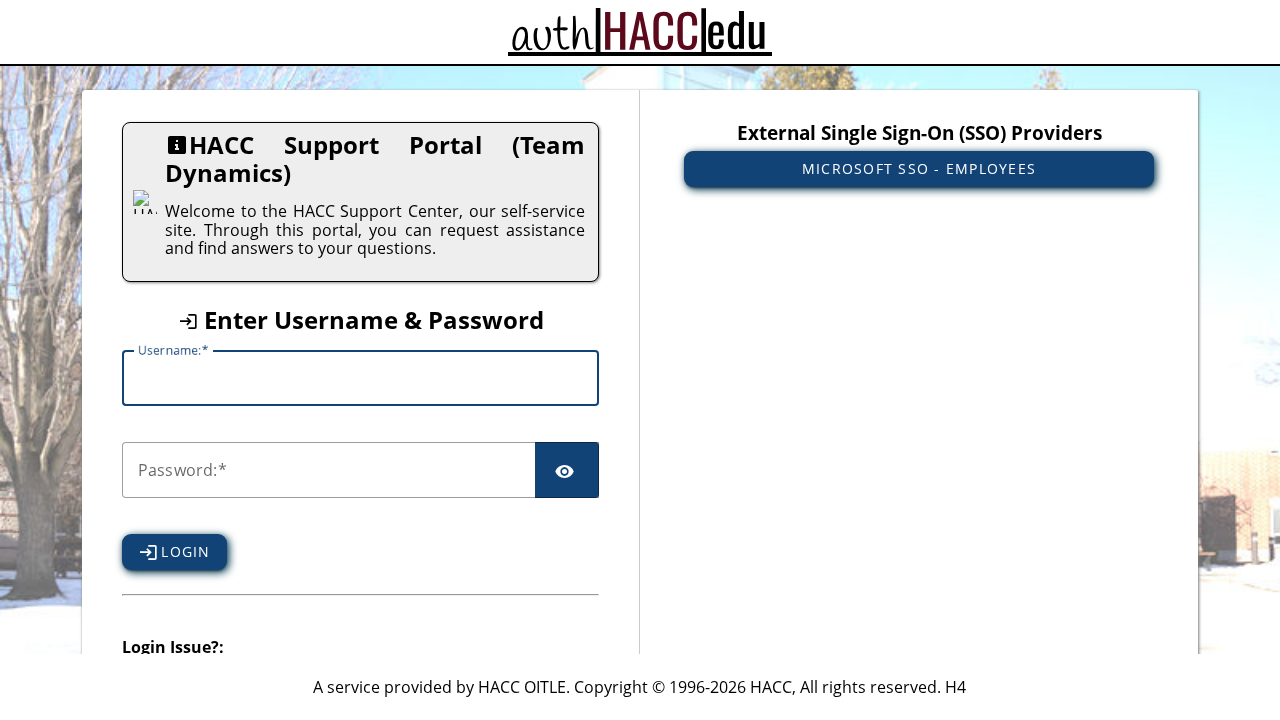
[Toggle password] (567, 470)
